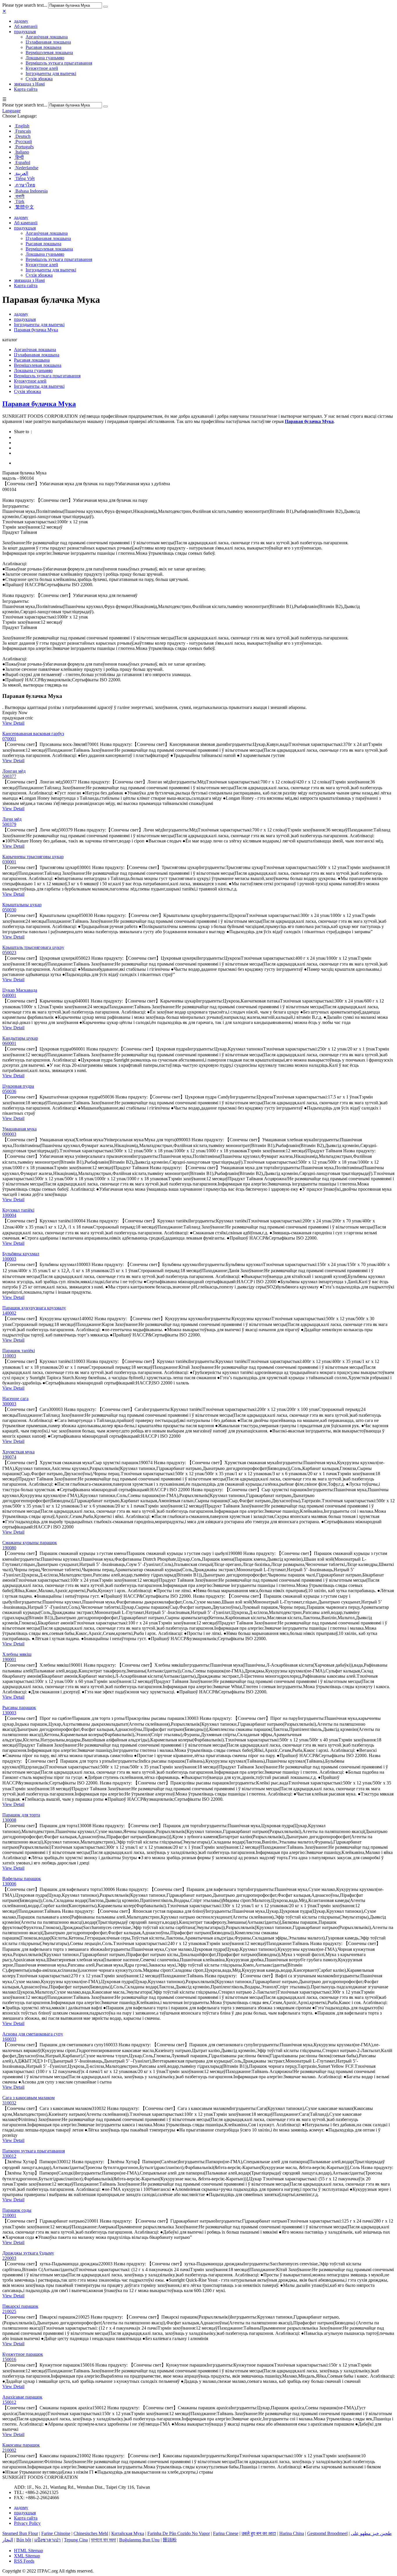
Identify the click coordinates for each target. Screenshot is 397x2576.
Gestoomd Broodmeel (327, 2533)
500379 (9, 824)
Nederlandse (26, 168)
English (22, 126)
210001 (9, 2215)
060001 (9, 1043)
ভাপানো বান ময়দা (103, 2540)
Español (22, 162)
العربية (21, 173)
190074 (9, 1457)
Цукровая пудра (18, 1086)
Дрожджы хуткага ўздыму (28, 2253)
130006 (9, 1884)
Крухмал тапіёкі (18, 1210)
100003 (9, 1259)
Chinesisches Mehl (91, 2533)
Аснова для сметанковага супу (33, 2034)
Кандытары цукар (20, 1038)
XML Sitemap (27, 2556)
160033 (9, 2039)
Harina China (292, 2533)
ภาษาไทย (25, 185)
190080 (9, 1548)
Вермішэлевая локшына (49, 53)
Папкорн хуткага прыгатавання (34, 2151)
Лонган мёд (14, 771)
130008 (9, 1820)
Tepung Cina (76, 2540)
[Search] (105, 7)
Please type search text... (25, 5)
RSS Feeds (24, 2561)
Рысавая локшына (43, 47)
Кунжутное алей (42, 68)
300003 (9, 1404)
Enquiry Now (15, 713)
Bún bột (24, 2540)
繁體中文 (24, 207)
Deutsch (22, 136)
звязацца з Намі (29, 84)
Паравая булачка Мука (36, 330)
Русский (23, 142)
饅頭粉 (170, 2540)
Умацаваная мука (19, 1129)
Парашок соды (17, 2210)
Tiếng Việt (24, 178)
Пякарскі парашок (20, 2306)
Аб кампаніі (26, 26)
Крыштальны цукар (22, 905)
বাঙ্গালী (19, 196)
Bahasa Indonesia (31, 191)
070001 (9, 739)
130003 (9, 1713)
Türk (19, 201)
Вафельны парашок (22, 1879)
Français (23, 131)
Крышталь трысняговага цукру (33, 947)
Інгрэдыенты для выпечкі (51, 73)
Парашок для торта (21, 1815)
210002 (9, 2450)
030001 (9, 862)
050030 (9, 910)
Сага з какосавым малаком (28, 2098)
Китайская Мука (128, 2533)
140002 (9, 1313)
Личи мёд (12, 819)
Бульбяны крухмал (21, 1254)
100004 (9, 1215)
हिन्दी (19, 157)
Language (11, 111)
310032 (9, 2103)
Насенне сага (15, 1399)
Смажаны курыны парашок (30, 1543)
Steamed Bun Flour (20, 2533)
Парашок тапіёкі (19, 1351)
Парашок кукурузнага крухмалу (34, 1308)
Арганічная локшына (47, 37)
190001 (9, 1659)
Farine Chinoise (56, 2533)
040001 (9, 995)
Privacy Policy (27, 2523)
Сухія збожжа (39, 79)
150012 (9, 2402)
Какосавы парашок (21, 2445)
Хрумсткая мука (18, 1452)
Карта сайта (26, 89)
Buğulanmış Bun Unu (139, 2540)
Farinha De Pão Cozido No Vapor (179, 2533)
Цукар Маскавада (20, 990)
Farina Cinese (226, 2533)
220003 (9, 2258)
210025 (9, 2311)
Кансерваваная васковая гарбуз (33, 734)
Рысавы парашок (19, 1707)
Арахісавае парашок (22, 2397)
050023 (9, 953)
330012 (9, 2156)
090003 (9, 1134)
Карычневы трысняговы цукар (33, 857)
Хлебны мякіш (17, 1654)
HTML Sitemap (28, 2551)
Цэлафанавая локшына (48, 42)
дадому (21, 21)
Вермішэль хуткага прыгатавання (59, 63)
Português (24, 147)
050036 (9, 1091)
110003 (9, 1356)
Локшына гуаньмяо (45, 58)
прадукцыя (25, 32)
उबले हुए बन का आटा (259, 2533)
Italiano (22, 152)
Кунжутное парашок (23, 2354)
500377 (9, 776)
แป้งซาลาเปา (48, 2540)
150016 (9, 2359)
